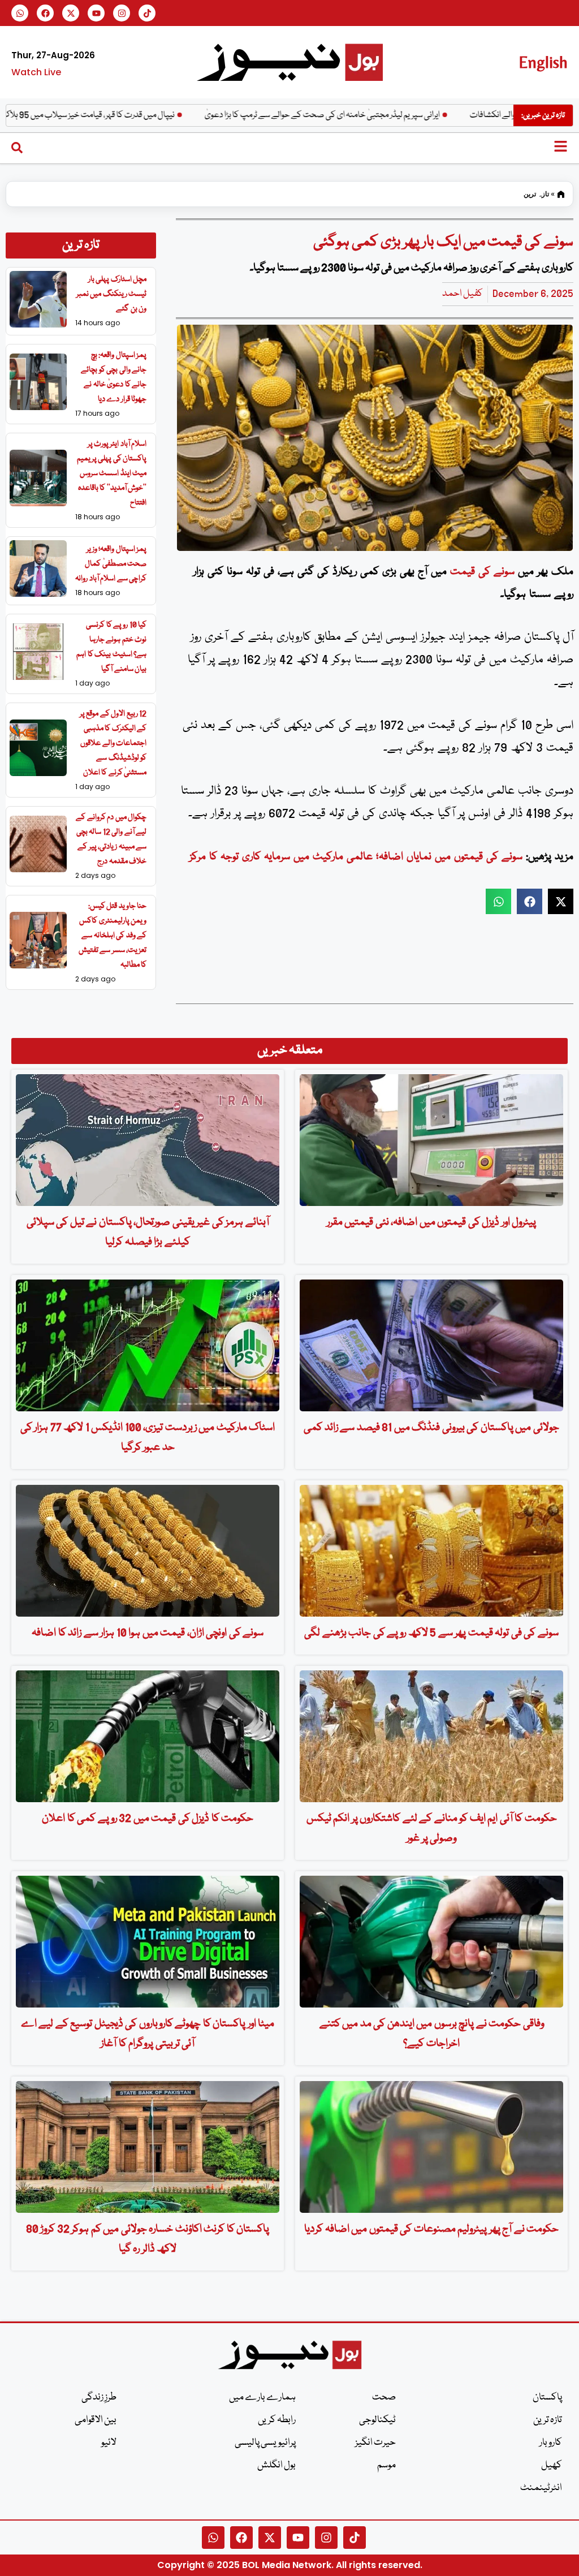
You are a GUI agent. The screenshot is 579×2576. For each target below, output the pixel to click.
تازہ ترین (536, 194)
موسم (386, 2465)
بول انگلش (276, 2465)
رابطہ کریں (277, 2420)
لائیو (109, 2443)
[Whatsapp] (20, 13)
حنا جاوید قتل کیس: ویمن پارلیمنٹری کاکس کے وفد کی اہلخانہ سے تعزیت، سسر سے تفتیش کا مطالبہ (113, 936)
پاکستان (547, 2398)
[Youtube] (96, 13)
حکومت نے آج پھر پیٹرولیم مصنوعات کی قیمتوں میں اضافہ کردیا (431, 2229)
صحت (384, 2398)
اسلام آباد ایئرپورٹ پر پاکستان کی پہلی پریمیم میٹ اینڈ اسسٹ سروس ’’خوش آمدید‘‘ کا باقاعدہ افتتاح (112, 473)
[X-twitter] (71, 13)
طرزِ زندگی (99, 2398)
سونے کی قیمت (482, 572)
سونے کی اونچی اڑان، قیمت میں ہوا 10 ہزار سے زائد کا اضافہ (148, 1633)
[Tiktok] (147, 13)
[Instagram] (122, 13)
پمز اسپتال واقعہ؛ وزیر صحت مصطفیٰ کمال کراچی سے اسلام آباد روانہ (111, 564)
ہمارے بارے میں (262, 2398)
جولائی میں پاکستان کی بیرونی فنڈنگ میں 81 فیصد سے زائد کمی (431, 1428)
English (543, 62)
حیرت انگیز (375, 2443)
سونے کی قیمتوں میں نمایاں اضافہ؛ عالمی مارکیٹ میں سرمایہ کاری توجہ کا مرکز (356, 857)
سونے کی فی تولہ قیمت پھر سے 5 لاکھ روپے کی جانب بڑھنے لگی (431, 1633)
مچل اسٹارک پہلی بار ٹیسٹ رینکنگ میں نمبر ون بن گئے (112, 294)
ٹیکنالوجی (377, 2420)
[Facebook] (45, 13)
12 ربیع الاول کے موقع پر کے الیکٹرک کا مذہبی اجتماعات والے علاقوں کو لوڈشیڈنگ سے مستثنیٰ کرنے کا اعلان (113, 743)
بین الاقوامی (96, 2420)
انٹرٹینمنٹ (541, 2488)
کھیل (552, 2465)
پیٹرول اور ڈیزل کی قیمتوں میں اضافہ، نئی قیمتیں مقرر (432, 1222)
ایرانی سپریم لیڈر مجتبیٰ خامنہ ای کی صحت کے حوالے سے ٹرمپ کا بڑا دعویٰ (384, 115)
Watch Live (36, 72)
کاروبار (551, 2443)
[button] (498, 901)
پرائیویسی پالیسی (265, 2443)
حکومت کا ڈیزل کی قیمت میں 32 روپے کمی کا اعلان (148, 1819)
